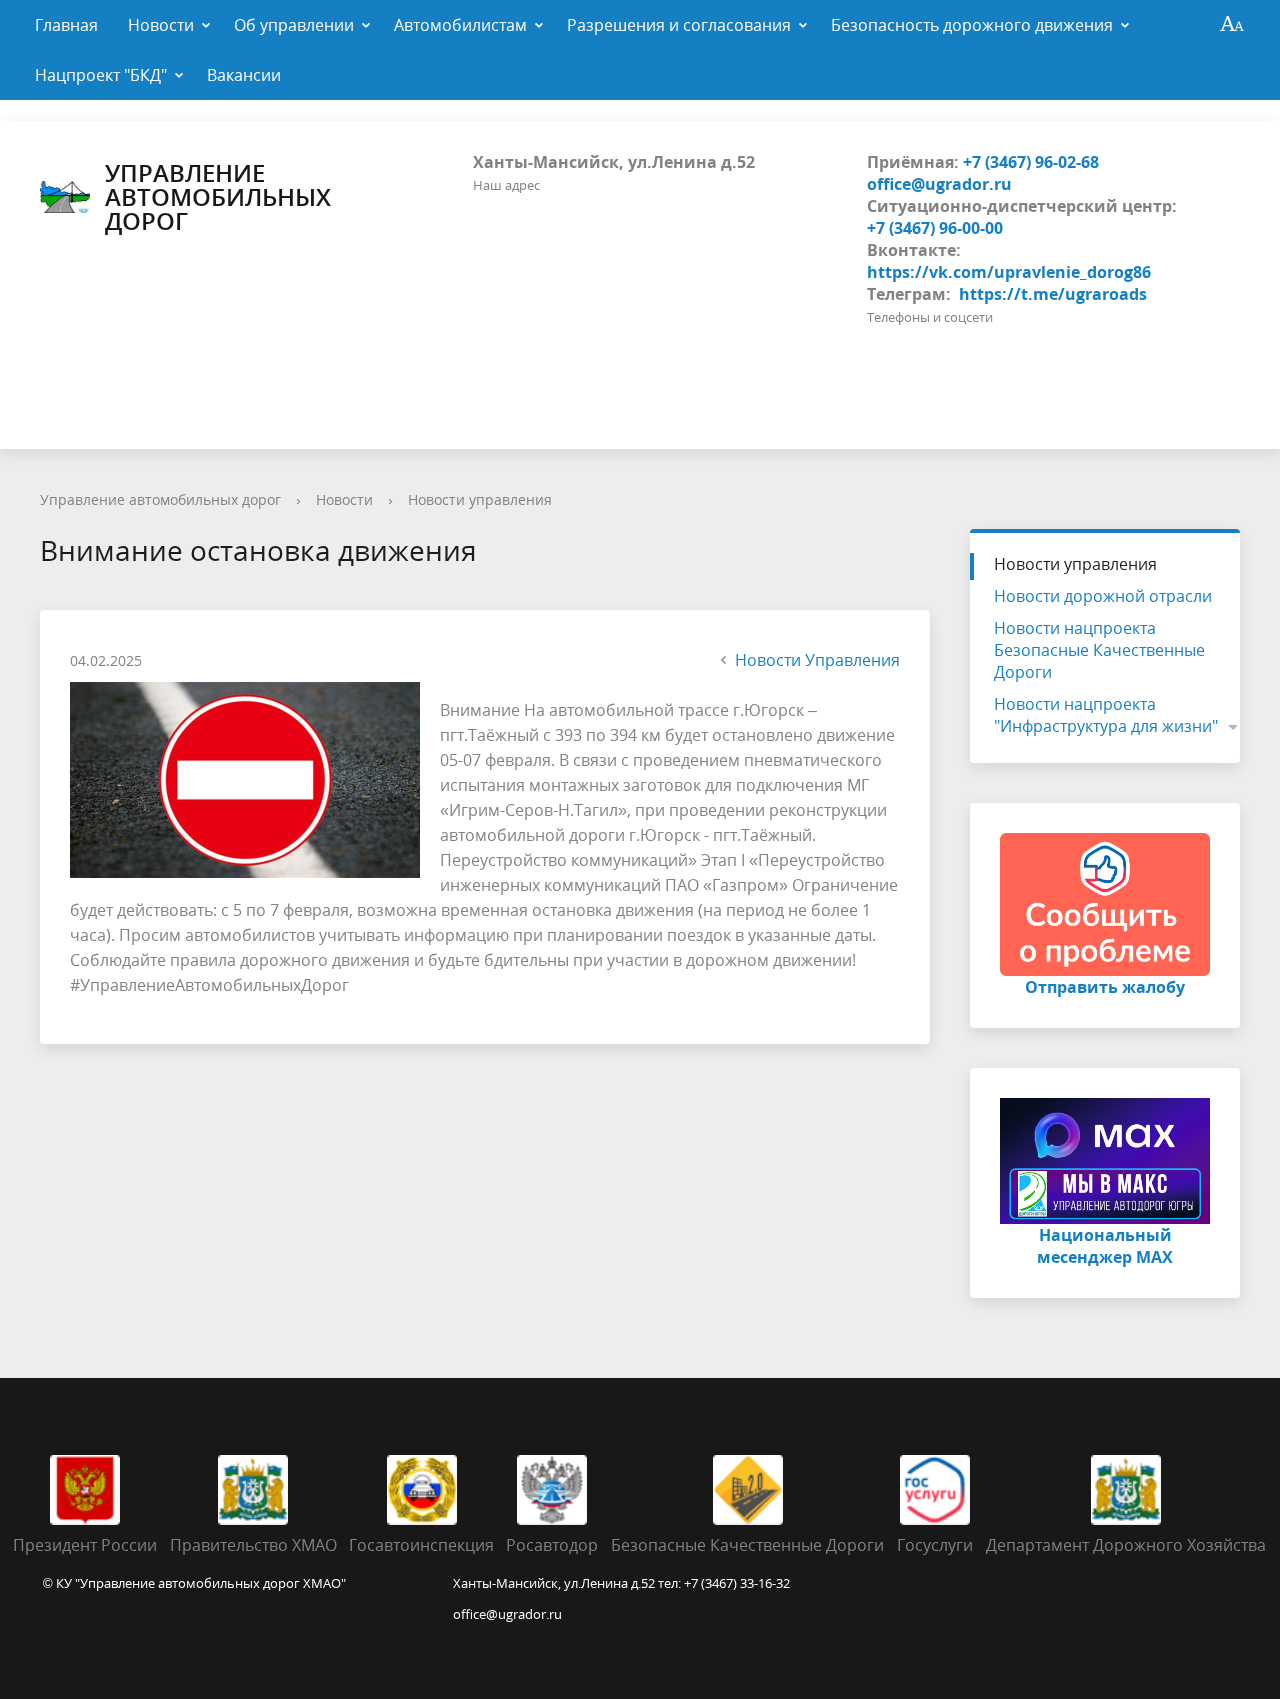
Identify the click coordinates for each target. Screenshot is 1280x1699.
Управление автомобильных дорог (218, 197)
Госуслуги (935, 1545)
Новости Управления (817, 660)
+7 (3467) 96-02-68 (1031, 162)
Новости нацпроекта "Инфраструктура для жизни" (1106, 715)
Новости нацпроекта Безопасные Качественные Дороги (1099, 650)
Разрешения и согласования (679, 25)
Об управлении (294, 25)
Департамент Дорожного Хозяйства (1126, 1545)
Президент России (85, 1545)
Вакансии (244, 75)
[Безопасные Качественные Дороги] (748, 1488)
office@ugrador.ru (939, 184)
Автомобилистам (460, 25)
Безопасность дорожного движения (972, 25)
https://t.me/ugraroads (1053, 294)
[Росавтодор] (552, 1488)
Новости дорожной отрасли (1103, 596)
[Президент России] (85, 1488)
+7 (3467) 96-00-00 (935, 228)
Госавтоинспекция (421, 1545)
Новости (161, 25)
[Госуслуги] (935, 1488)
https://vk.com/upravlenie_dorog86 (1009, 272)
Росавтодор (552, 1545)
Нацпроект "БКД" (101, 75)
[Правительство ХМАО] (253, 1488)
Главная (66, 25)
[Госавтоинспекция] (422, 1488)
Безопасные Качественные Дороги (747, 1545)
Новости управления (480, 499)
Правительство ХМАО (253, 1545)
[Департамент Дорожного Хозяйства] (1126, 1488)
